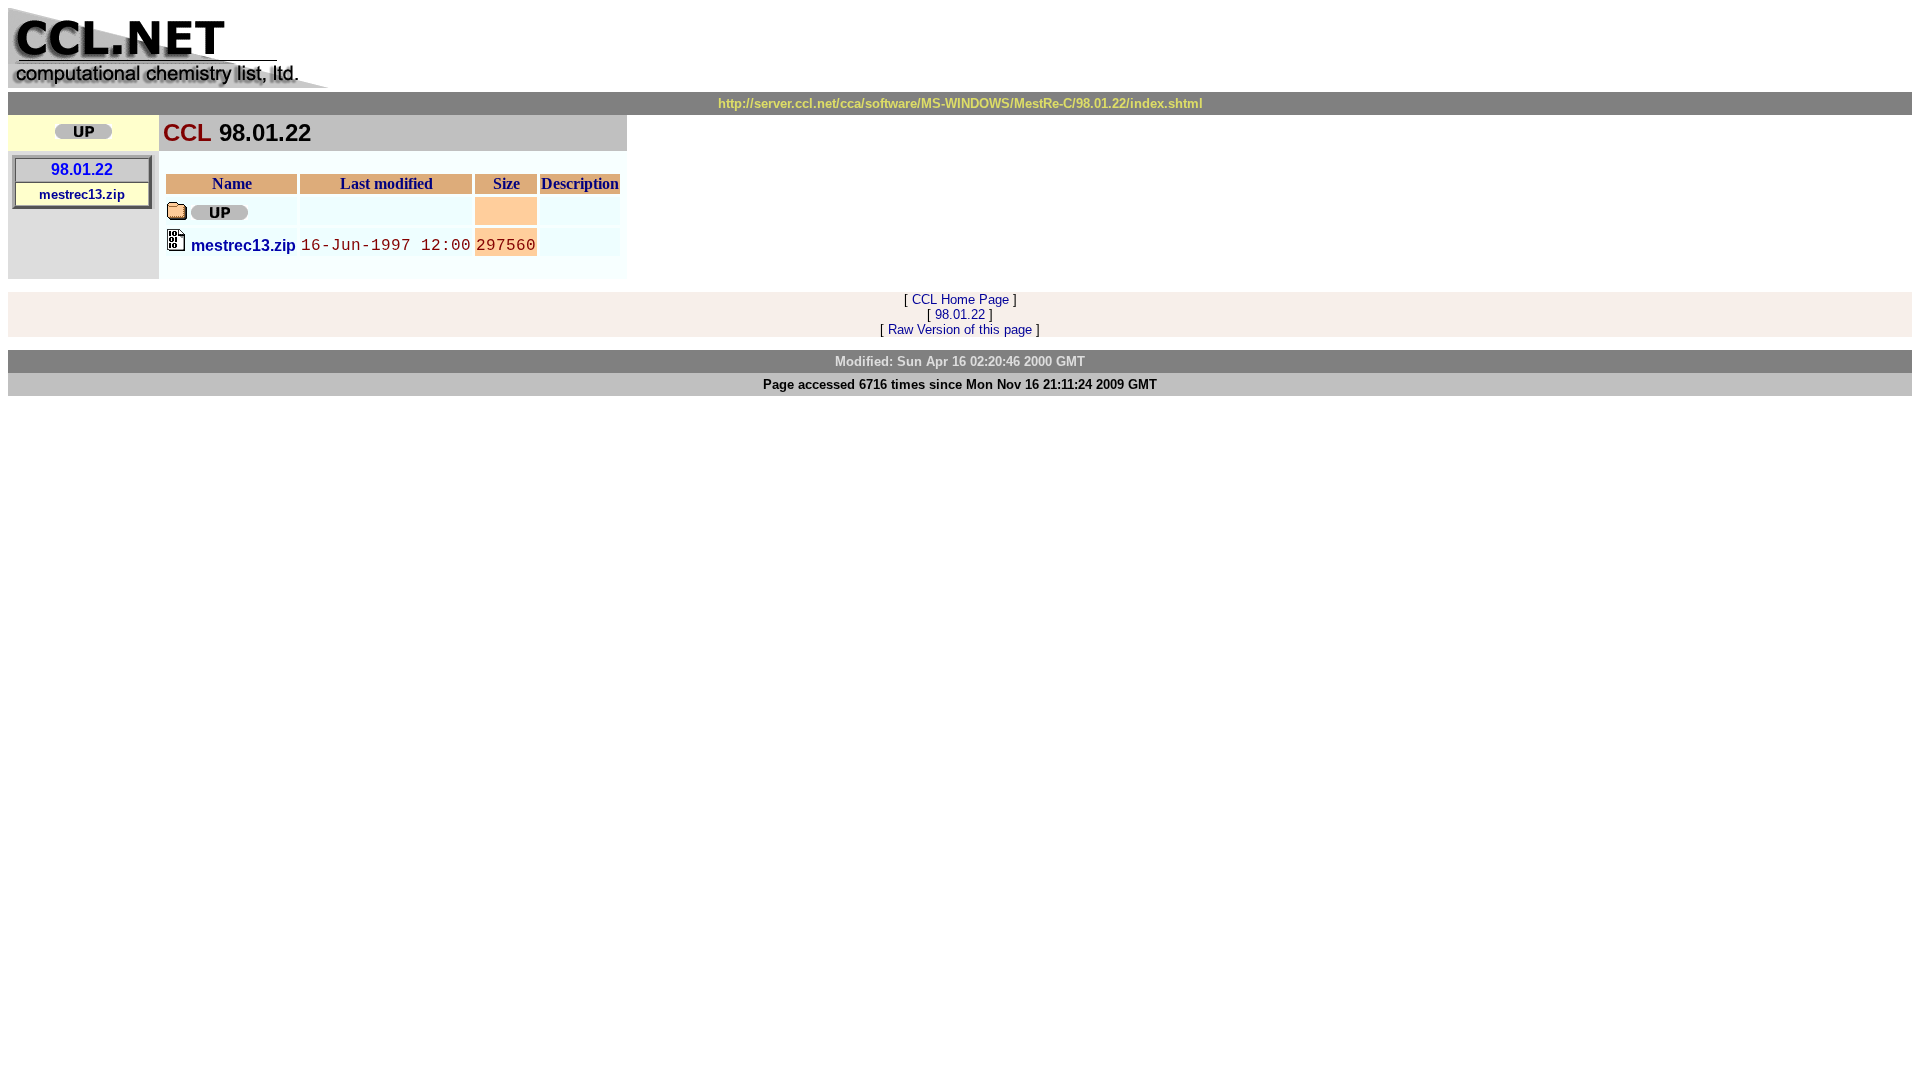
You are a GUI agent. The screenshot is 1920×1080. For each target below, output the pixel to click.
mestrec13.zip (82, 194)
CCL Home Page (960, 299)
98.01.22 (82, 169)
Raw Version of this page (960, 329)
